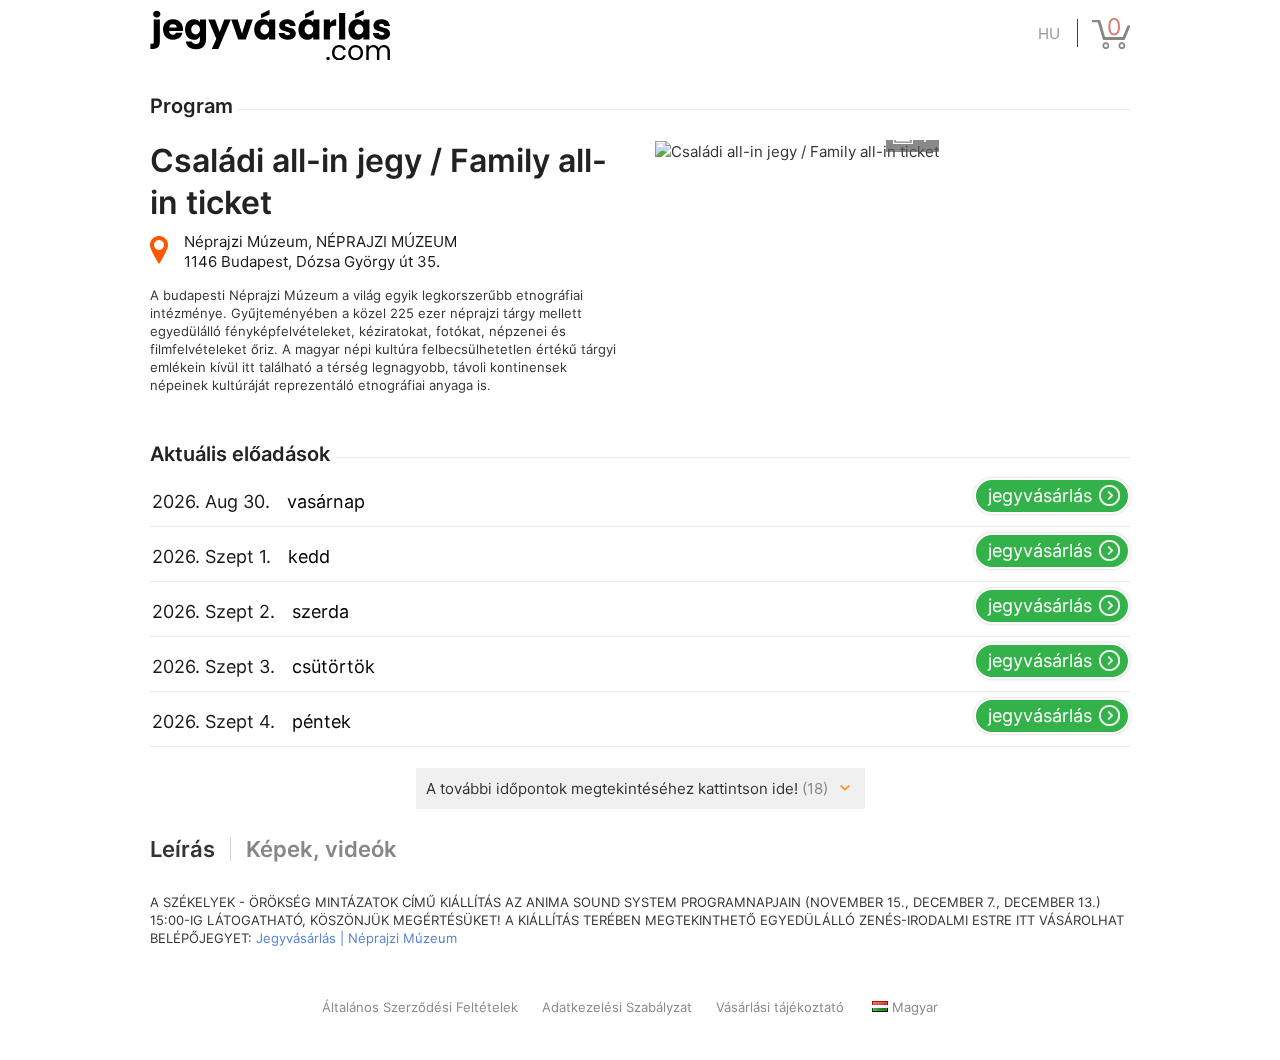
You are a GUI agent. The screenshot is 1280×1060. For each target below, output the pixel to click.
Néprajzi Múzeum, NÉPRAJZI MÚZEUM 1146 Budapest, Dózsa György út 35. (320, 251)
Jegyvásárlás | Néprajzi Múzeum (356, 938)
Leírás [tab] (182, 849)
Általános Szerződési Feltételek (420, 1007)
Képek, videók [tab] (321, 849)
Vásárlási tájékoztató (780, 1007)
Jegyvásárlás (1040, 495)
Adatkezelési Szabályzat (617, 1007)
